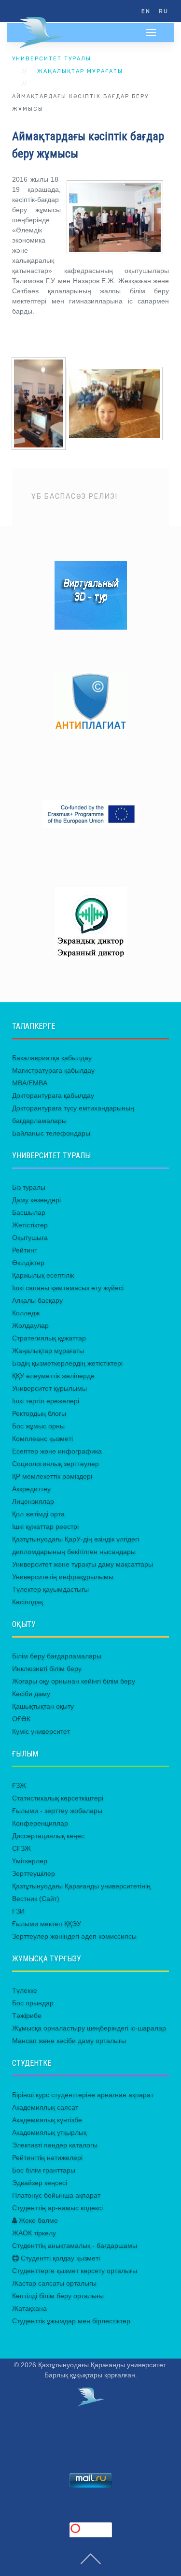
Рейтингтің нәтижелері (47, 2158)
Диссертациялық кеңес (48, 1836)
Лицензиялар (33, 1501)
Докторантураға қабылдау (53, 1095)
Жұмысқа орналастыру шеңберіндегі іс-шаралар (89, 2028)
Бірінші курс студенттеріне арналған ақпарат (83, 2095)
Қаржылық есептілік (43, 1275)
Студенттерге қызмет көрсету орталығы (75, 2271)
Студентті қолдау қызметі (59, 2258)
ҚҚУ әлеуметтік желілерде (53, 1376)
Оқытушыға (30, 1238)
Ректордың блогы (39, 1413)
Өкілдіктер (28, 1263)
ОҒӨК (21, 1719)
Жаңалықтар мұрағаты (80, 71)
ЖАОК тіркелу (34, 2233)
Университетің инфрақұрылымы (63, 1577)
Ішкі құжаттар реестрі (45, 1526)
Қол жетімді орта (38, 1514)
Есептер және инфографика (57, 1451)
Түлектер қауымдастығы (50, 1589)
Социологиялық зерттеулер (56, 1464)
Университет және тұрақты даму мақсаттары (83, 1564)
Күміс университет (41, 1731)
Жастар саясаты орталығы (54, 2283)
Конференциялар (40, 1823)
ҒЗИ (18, 1911)
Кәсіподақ (28, 1602)
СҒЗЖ (21, 1848)
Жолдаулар (30, 1325)
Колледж (26, 1313)
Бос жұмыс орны (38, 1426)
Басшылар (29, 1212)
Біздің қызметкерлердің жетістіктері (67, 1363)
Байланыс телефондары (51, 1133)
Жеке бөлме (37, 2220)
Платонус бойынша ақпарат (56, 2195)
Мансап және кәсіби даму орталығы (69, 2041)
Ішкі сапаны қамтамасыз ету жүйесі (68, 1288)
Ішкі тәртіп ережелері (46, 1401)
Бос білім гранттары (44, 2170)
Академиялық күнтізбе (47, 2120)
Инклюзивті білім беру (47, 1669)
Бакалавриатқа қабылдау (52, 1058)
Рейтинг (24, 1250)
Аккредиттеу (31, 1489)
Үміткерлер (30, 1861)
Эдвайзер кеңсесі (40, 2183)
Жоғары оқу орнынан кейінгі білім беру (74, 1681)
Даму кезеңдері (36, 1200)
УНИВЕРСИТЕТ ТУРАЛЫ (52, 59)
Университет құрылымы (49, 1388)
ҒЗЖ (19, 1785)
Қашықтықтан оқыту (43, 1706)
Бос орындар (33, 2003)
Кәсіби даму (31, 1694)
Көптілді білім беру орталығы (58, 2296)
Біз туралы (29, 1187)
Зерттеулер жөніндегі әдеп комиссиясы (74, 1936)
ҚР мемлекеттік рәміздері (52, 1476)
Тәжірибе (27, 2015)
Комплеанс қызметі (42, 1439)
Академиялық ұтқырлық (49, 2132)
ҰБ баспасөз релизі (75, 496)
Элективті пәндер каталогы (55, 2145)
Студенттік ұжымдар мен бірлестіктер (71, 2321)
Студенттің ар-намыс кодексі (57, 2208)
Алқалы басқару (37, 1300)
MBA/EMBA (30, 1083)
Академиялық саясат (45, 2107)
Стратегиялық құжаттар (49, 1338)
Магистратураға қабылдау (53, 1070)
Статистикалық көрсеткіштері (58, 1798)
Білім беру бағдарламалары (57, 1656)
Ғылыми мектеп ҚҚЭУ (47, 1924)
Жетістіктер (30, 1225)
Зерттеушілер (34, 1873)
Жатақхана (29, 2308)
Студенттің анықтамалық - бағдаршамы (75, 2245)
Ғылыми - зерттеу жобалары (57, 1811)
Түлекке (25, 1990)
